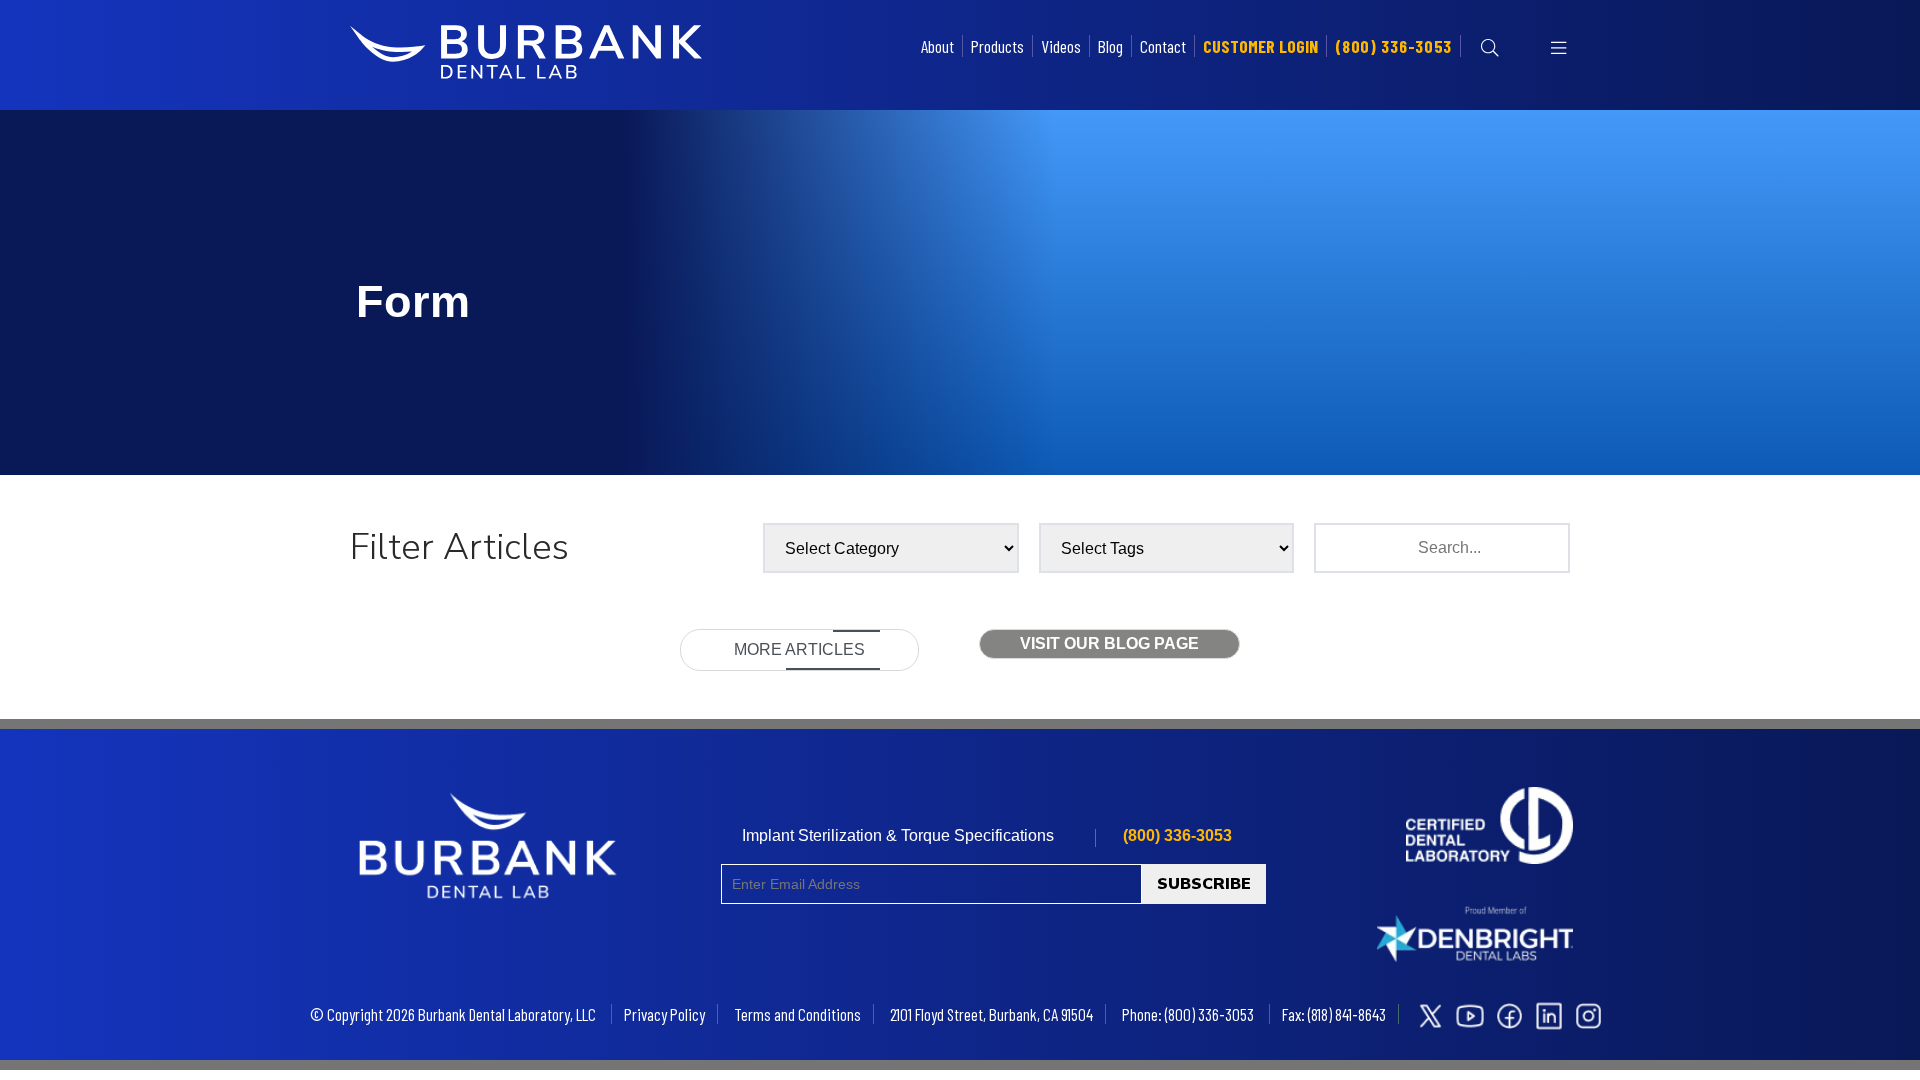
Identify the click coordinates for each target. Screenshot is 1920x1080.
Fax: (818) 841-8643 (1334, 1014)
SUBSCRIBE (1204, 884)
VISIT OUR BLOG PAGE (1109, 643)
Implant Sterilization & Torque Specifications (898, 835)
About (937, 46)
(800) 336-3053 (1393, 46)
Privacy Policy (664, 1014)
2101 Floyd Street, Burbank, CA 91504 (991, 1014)
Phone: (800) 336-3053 (1188, 1014)
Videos (1061, 46)
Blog (1110, 46)
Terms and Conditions (797, 1014)
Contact (1163, 46)
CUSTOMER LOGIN (1260, 46)
